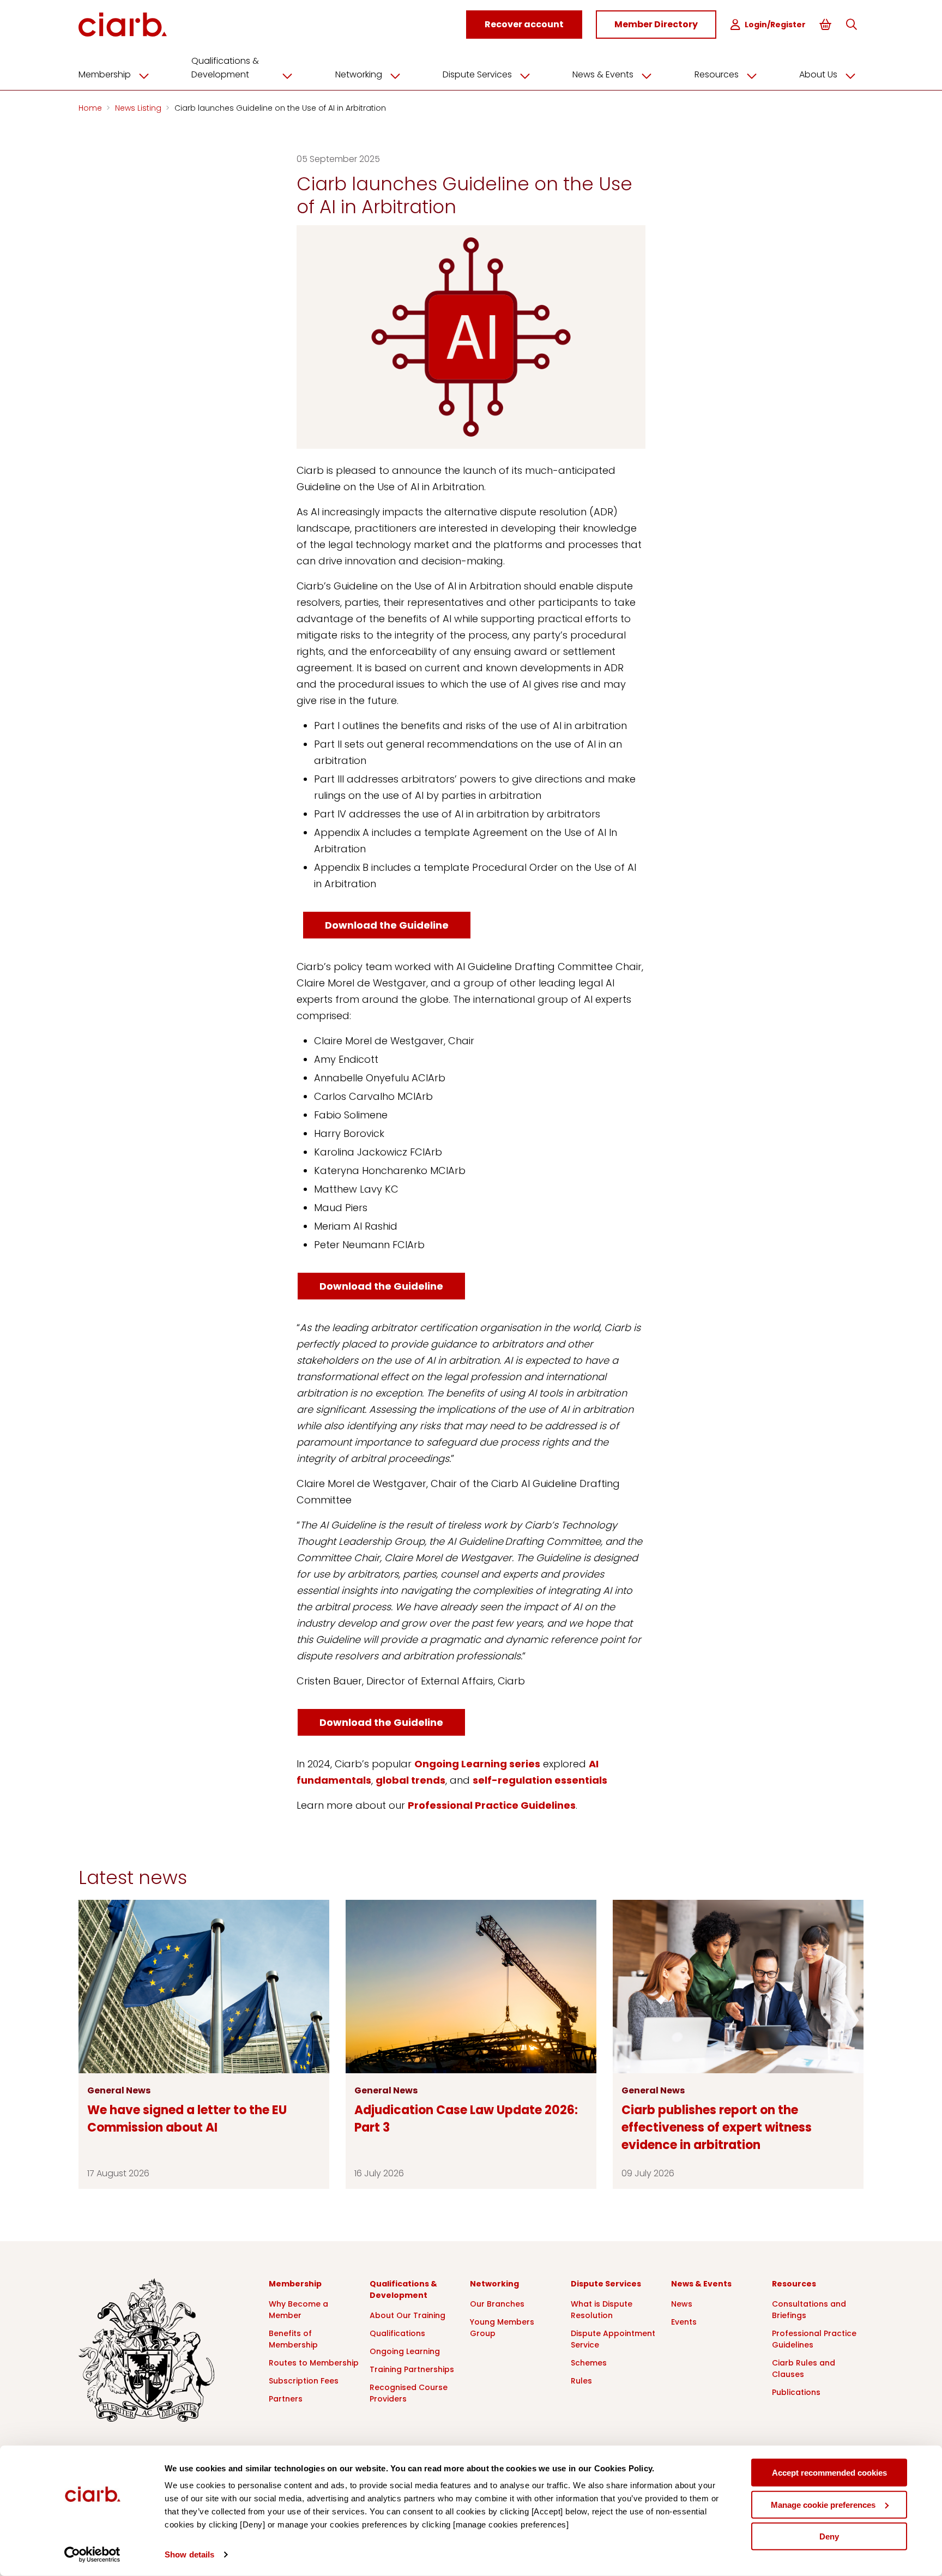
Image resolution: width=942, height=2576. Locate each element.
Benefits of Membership (293, 2339)
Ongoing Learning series (477, 1764)
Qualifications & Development (225, 68)
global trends (410, 1780)
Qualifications (397, 2333)
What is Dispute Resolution (602, 2310)
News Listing (139, 108)
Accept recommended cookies (829, 2473)
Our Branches (497, 2304)
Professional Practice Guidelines (492, 1805)
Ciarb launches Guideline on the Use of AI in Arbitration (280, 108)
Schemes (589, 2363)
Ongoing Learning (405, 2351)
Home (91, 108)
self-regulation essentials (540, 1780)
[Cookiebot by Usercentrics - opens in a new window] (92, 2555)
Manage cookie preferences (823, 2504)
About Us (818, 74)
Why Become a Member (298, 2310)
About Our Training (407, 2315)
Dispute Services (477, 74)
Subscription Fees (304, 2381)
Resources (717, 74)
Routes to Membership (314, 2363)
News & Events (603, 74)
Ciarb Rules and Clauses (804, 2369)
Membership (105, 74)
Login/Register (775, 25)
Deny (829, 2536)
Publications (796, 2392)
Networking (359, 74)
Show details (189, 2554)
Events (684, 2322)
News (682, 2304)
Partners (286, 2399)
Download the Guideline (387, 925)
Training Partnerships (412, 2369)
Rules (581, 2381)
